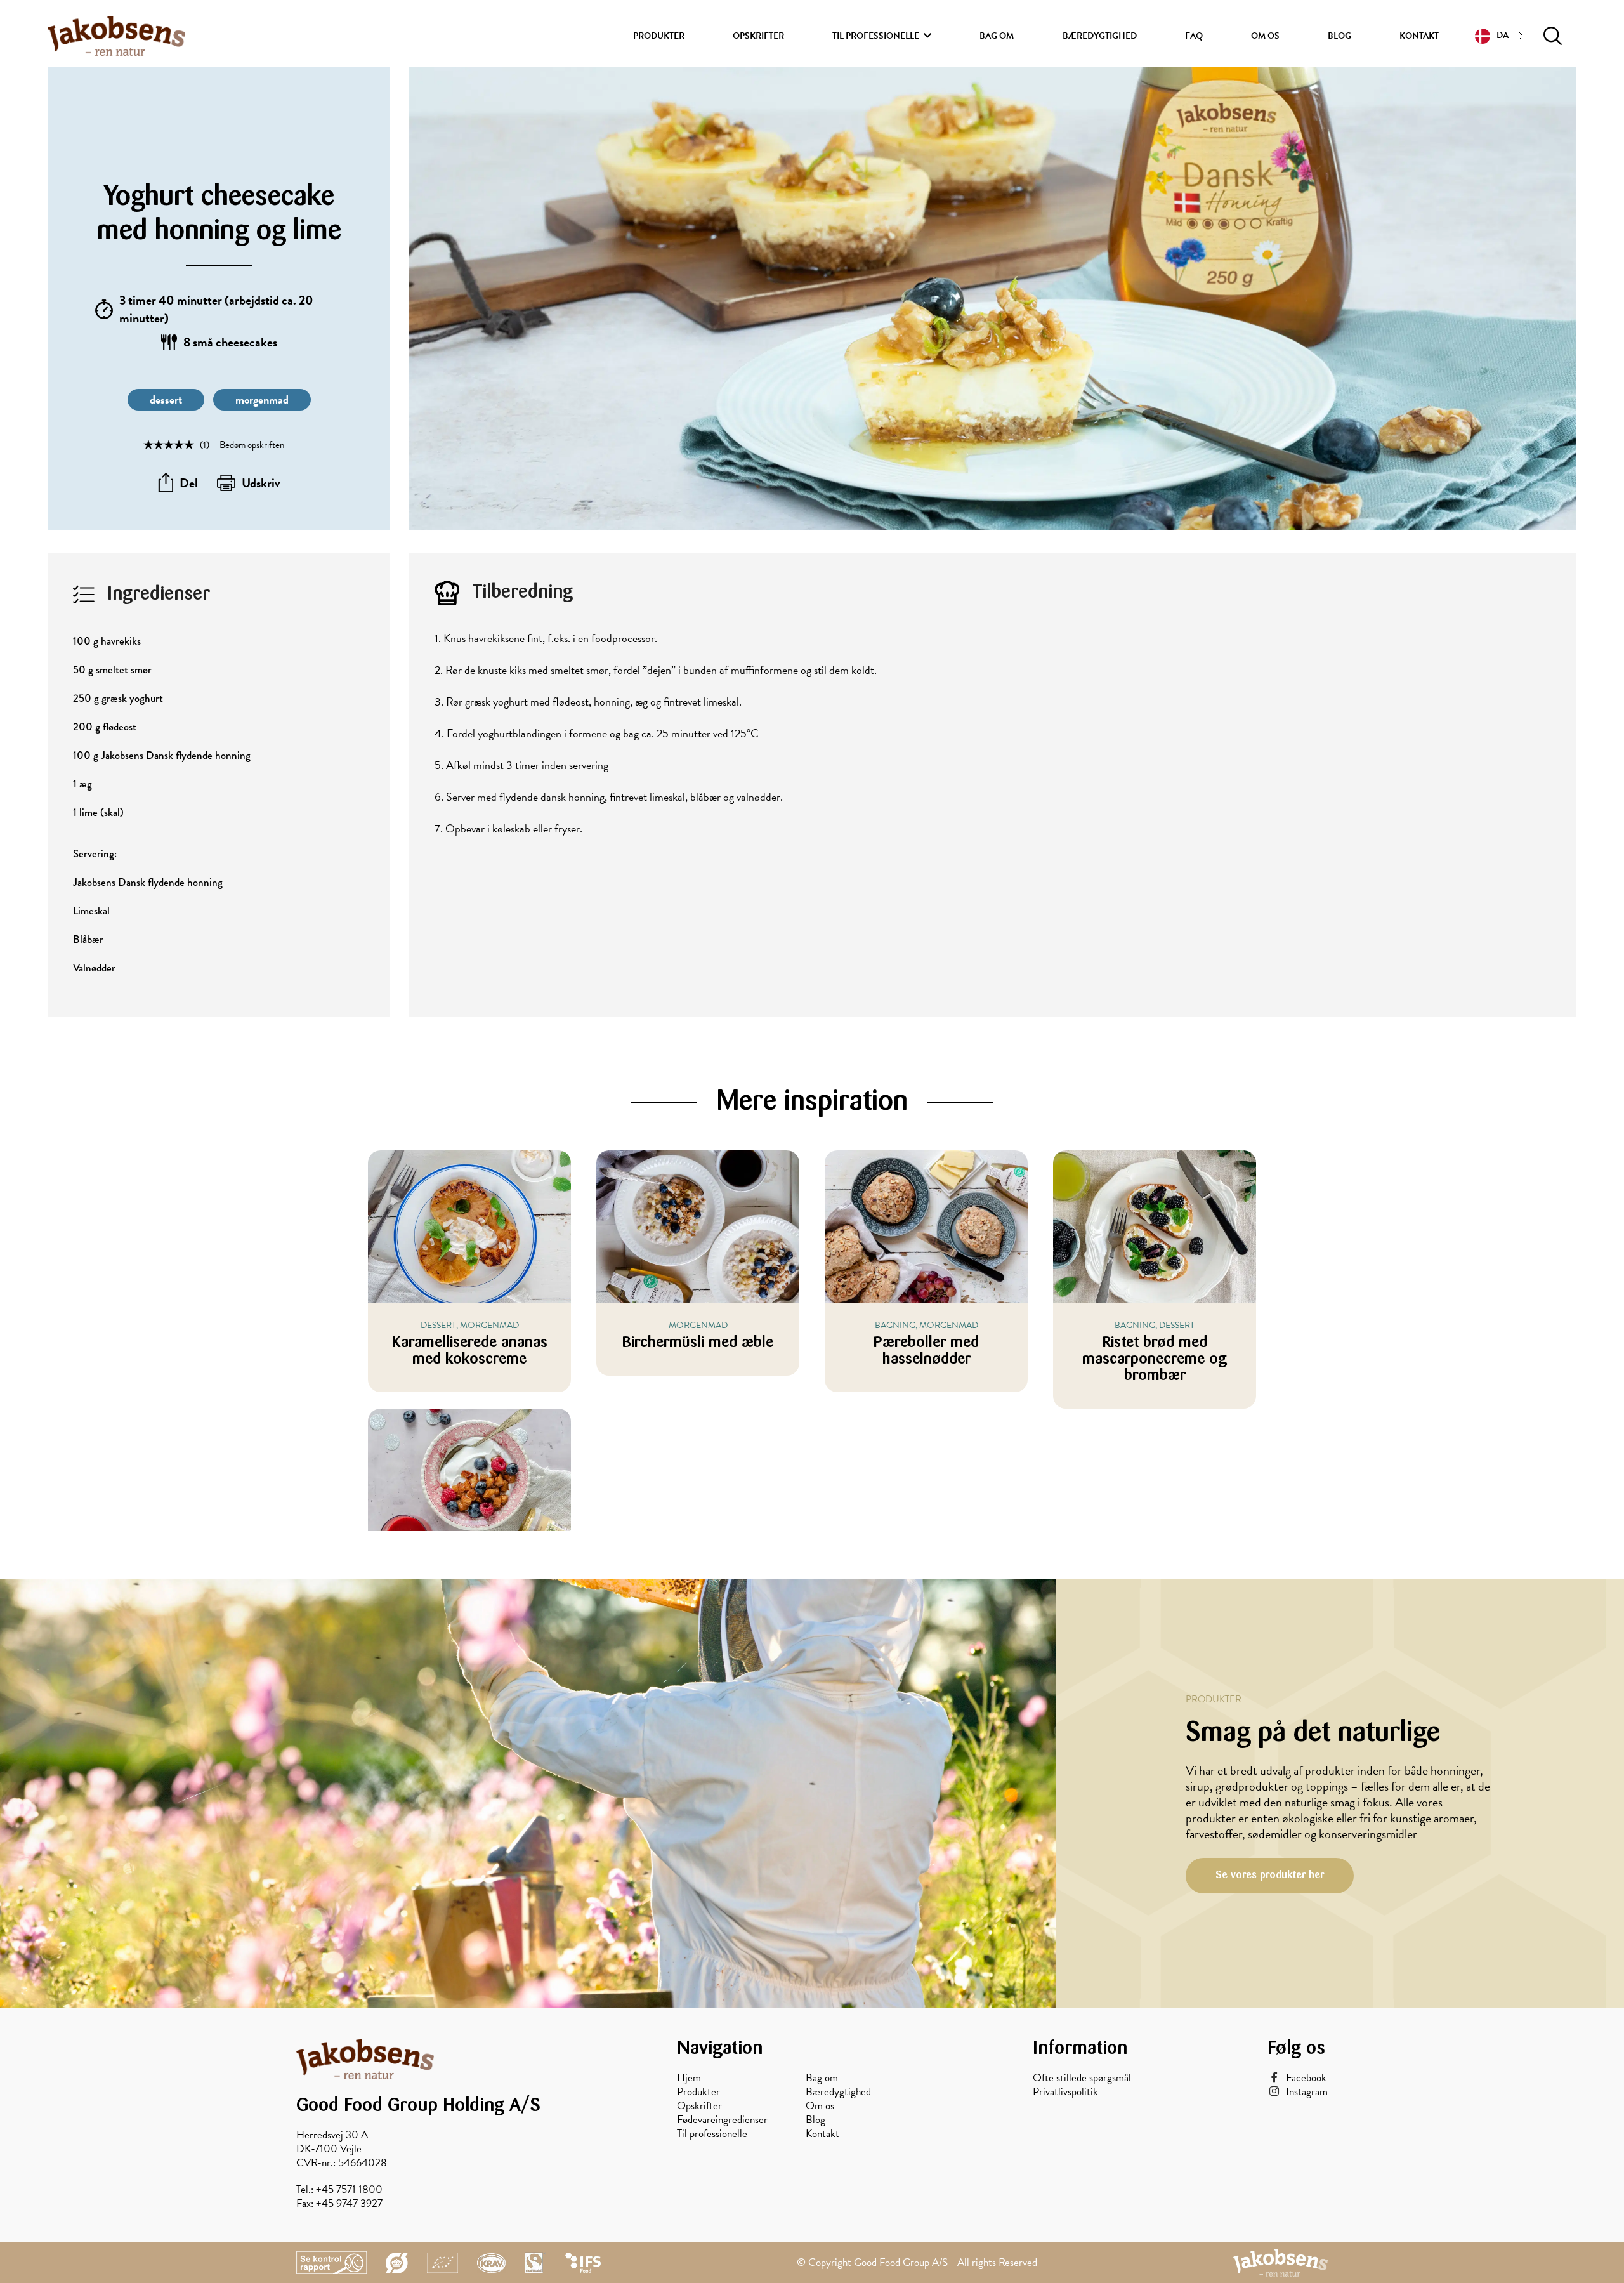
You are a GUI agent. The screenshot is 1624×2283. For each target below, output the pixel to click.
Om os (1265, 36)
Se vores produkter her (1270, 1875)
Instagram (1307, 2092)
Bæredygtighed (1100, 36)
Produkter (659, 36)
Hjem (689, 2078)
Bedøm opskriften (252, 445)
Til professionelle (876, 36)
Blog (1339, 36)
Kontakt (1419, 36)
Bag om (997, 36)
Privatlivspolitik (1065, 2092)
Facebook (1306, 2078)
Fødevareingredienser (722, 2120)
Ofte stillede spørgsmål (1082, 2078)
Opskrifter (758, 36)
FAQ (1194, 36)
